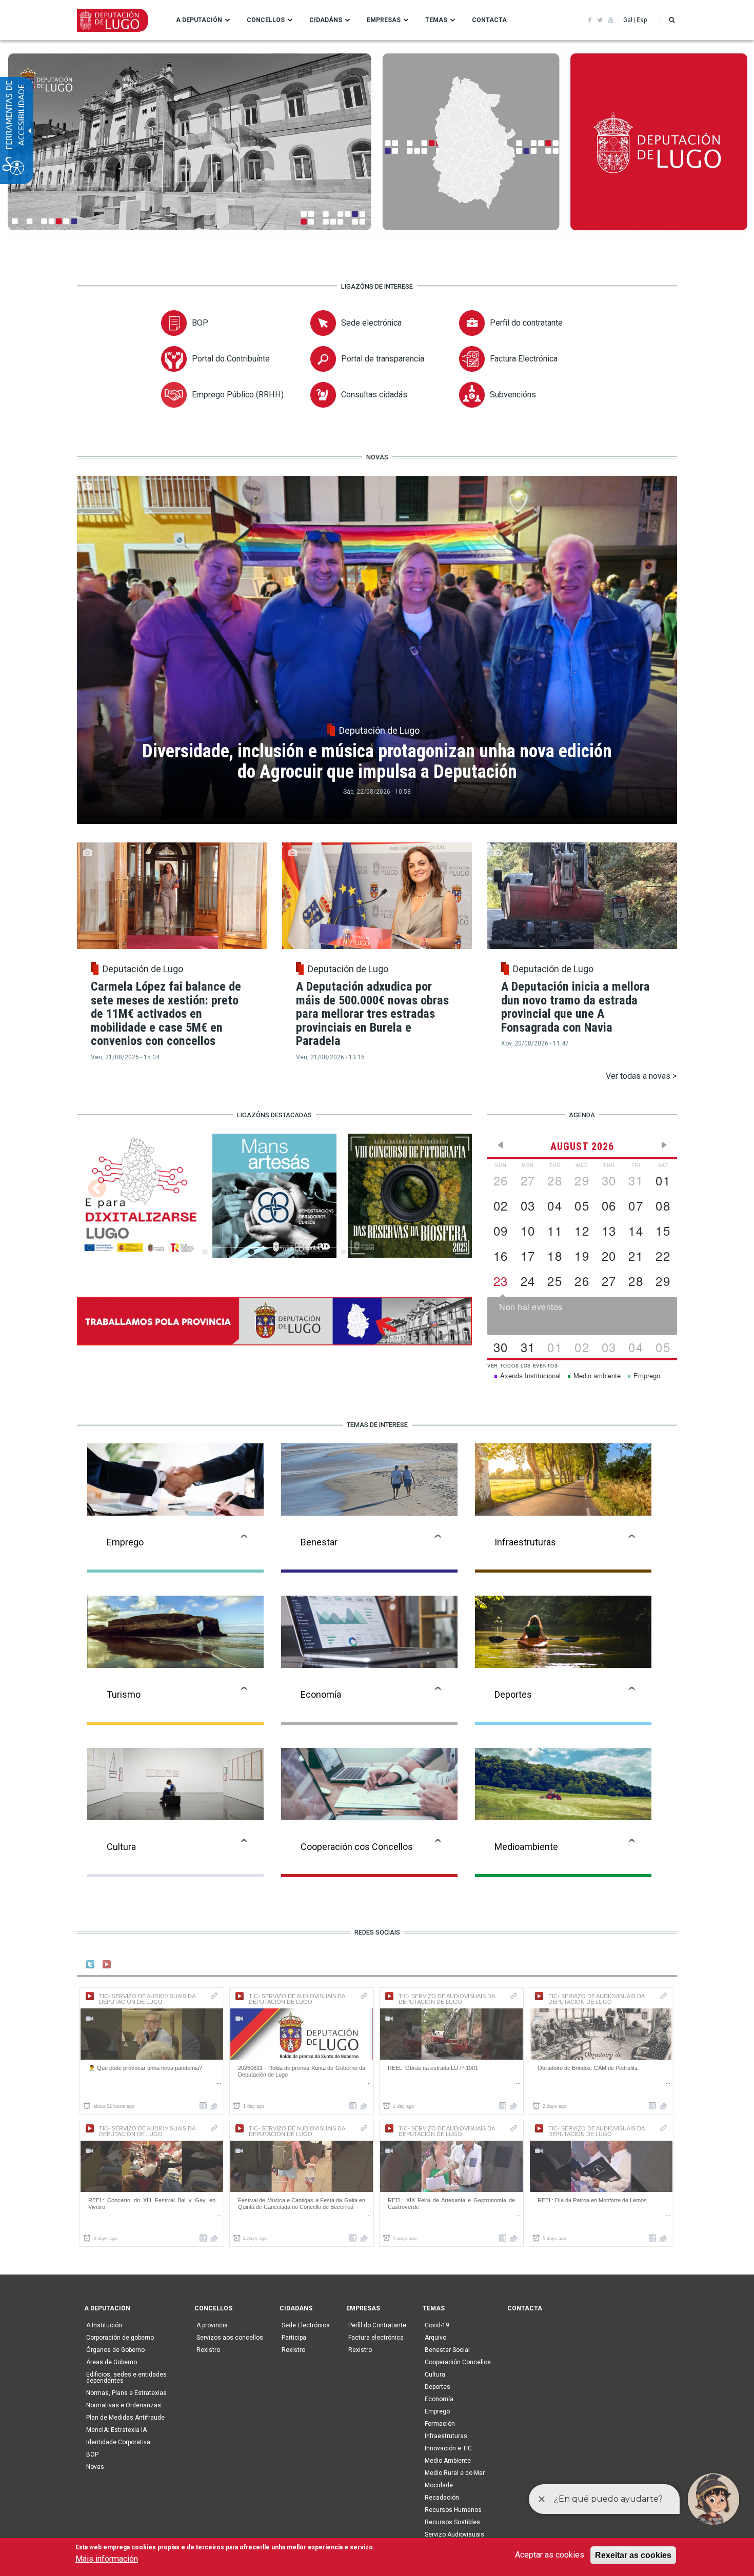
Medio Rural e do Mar (455, 2473)
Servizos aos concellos (230, 2338)
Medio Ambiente (448, 2461)
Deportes (438, 2387)
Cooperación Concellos (458, 2362)
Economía (439, 2399)
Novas (95, 2467)
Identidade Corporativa (118, 2442)
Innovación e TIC (448, 2448)
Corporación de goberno (120, 2338)
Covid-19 (437, 2325)
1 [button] (212, 1250)
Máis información (107, 2559)
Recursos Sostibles (452, 2522)
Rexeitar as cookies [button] (633, 2555)
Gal (628, 20)
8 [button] (319, 1250)
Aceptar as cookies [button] (550, 2555)
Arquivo (435, 2338)
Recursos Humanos (453, 2510)
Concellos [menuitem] (266, 20)
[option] (274, 1201)
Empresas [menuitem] (384, 20)
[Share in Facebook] (203, 2106)
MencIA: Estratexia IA (116, 2430)
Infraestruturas (446, 2436)
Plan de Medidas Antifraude (125, 2418)
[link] (590, 20)
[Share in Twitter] (214, 2106)
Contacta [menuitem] (489, 20)
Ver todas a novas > (641, 1076)
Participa (294, 2338)
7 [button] (304, 1250)
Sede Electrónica (306, 2325)
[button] (672, 20)
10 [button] (350, 1250)
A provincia (212, 2325)
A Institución (104, 2325)
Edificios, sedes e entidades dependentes (126, 2378)
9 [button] (335, 1250)
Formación (440, 2424)
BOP (92, 2454)
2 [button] (227, 1250)
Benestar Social (447, 2350)
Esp (642, 20)
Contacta (525, 2308)
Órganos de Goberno (115, 2350)
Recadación (442, 2498)
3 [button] (242, 1250)
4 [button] (258, 1250)
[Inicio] (113, 19)
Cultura (435, 2374)
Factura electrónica (376, 2338)
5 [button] (273, 1250)
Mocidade (439, 2485)
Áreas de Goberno (112, 2362)
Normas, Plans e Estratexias (126, 2393)
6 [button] (289, 1250)
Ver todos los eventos (523, 1366)
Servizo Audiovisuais (454, 2534)
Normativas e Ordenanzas (124, 2405)
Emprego (437, 2411)
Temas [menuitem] (436, 20)
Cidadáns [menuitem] (326, 20)
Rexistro (208, 2350)
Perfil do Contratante (377, 2325)
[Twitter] (274, 1321)
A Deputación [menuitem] (199, 20)
